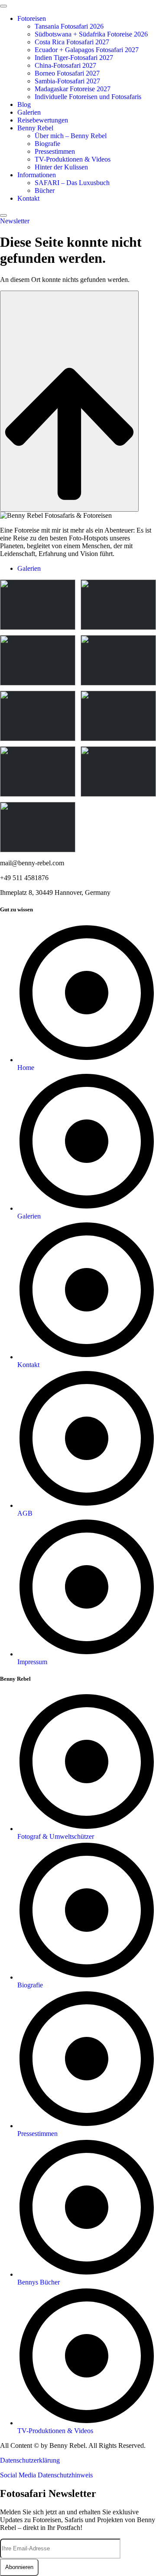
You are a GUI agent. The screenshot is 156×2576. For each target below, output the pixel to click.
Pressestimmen (55, 151)
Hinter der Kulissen (61, 167)
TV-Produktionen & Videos (73, 159)
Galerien (29, 112)
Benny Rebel (35, 128)
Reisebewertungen (43, 120)
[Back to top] (69, 401)
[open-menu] (3, 6)
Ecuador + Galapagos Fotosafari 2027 (87, 50)
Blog (24, 104)
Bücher (45, 190)
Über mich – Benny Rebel (71, 136)
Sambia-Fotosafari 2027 (67, 81)
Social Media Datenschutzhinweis (46, 2475)
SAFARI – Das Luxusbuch (72, 183)
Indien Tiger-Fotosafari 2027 (74, 58)
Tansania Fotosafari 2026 (69, 26)
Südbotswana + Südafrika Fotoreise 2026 (91, 34)
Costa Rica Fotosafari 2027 (72, 42)
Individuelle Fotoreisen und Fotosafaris (88, 97)
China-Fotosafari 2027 (65, 65)
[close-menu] (3, 215)
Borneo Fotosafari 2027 (67, 73)
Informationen (37, 175)
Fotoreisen (32, 18)
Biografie (47, 144)
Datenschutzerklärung (30, 2460)
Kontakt (28, 198)
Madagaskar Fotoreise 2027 (73, 89)
